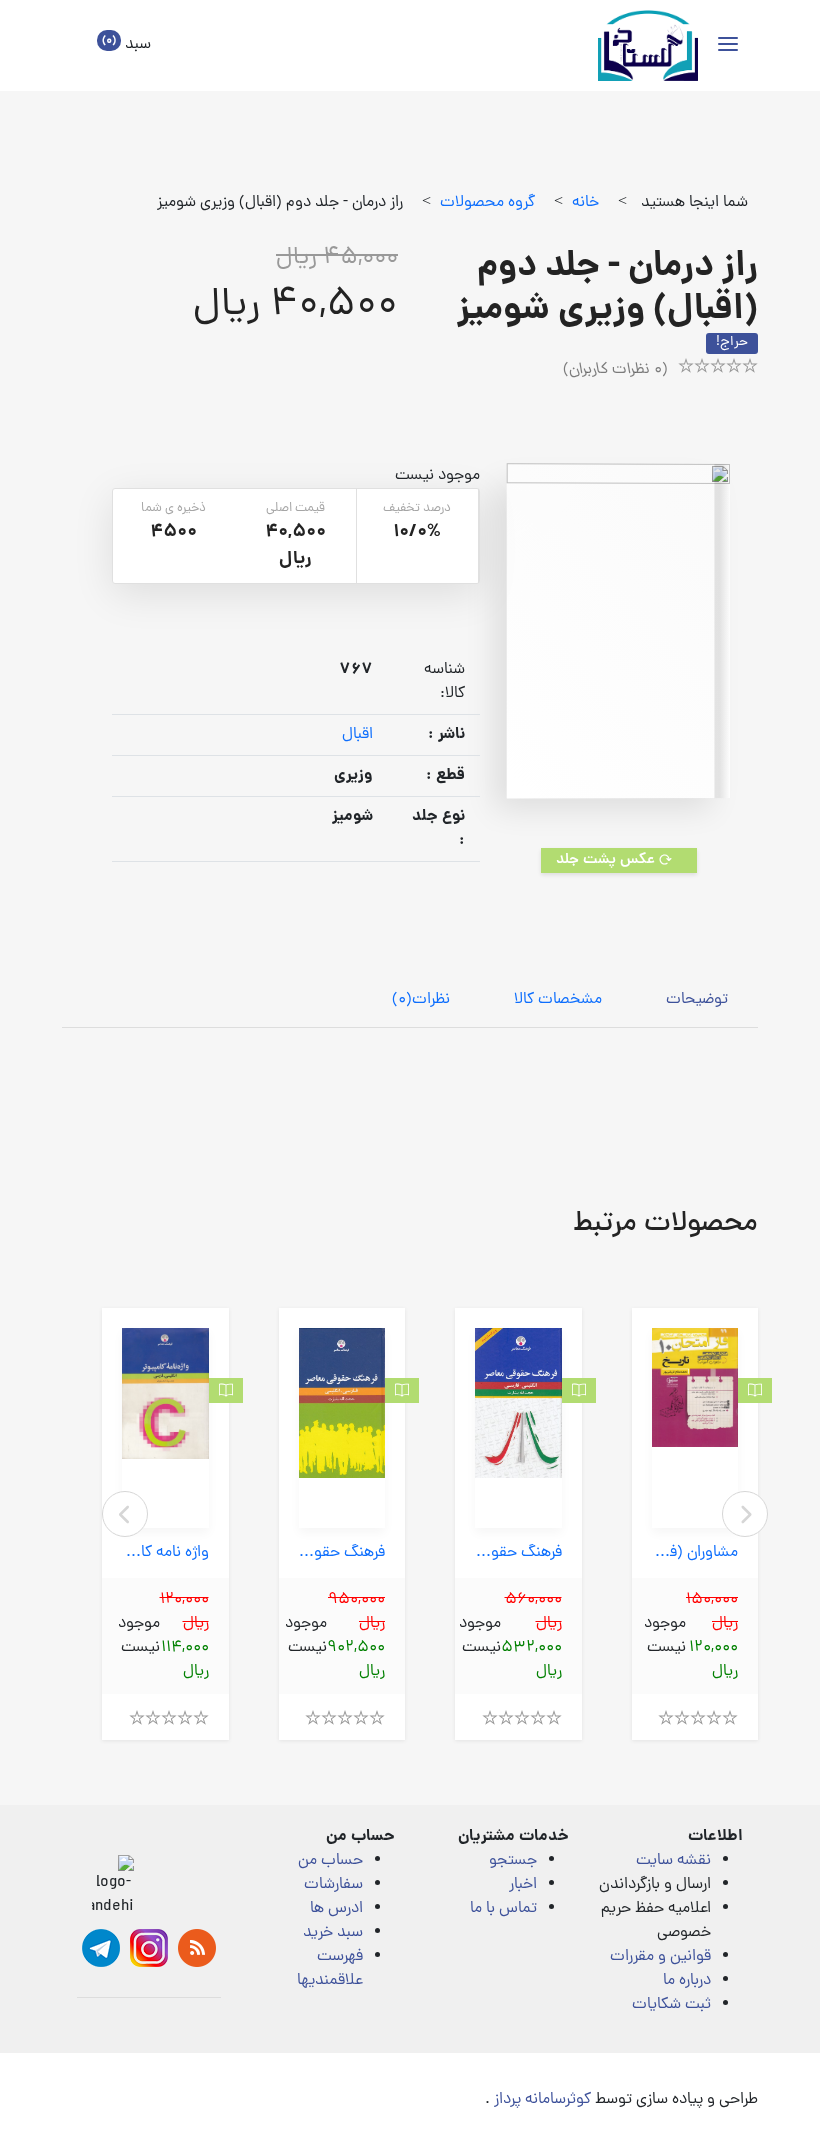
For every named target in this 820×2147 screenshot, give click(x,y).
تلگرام (101, 1948)
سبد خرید (333, 1933)
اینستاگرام (149, 1948)
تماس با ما (503, 1909)
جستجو (513, 1861)
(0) (421, 1000)
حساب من (330, 1861)
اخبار (523, 1885)
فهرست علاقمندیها (330, 1969)
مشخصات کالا (558, 1000)
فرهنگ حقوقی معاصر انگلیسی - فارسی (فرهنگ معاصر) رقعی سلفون (518, 1553)
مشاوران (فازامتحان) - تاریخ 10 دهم (695, 1553)
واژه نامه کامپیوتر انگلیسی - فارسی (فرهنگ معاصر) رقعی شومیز (165, 1553)
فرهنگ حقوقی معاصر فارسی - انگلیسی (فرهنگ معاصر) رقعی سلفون (342, 1553)
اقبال (357, 735)
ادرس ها (336, 1909)
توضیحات (697, 1000)
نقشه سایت (673, 1861)
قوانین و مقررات (660, 1957)
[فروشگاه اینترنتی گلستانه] (648, 45)
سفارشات (333, 1885)
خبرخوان (197, 1948)
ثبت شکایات (671, 2005)
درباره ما (687, 1981)
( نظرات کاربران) (615, 370)
